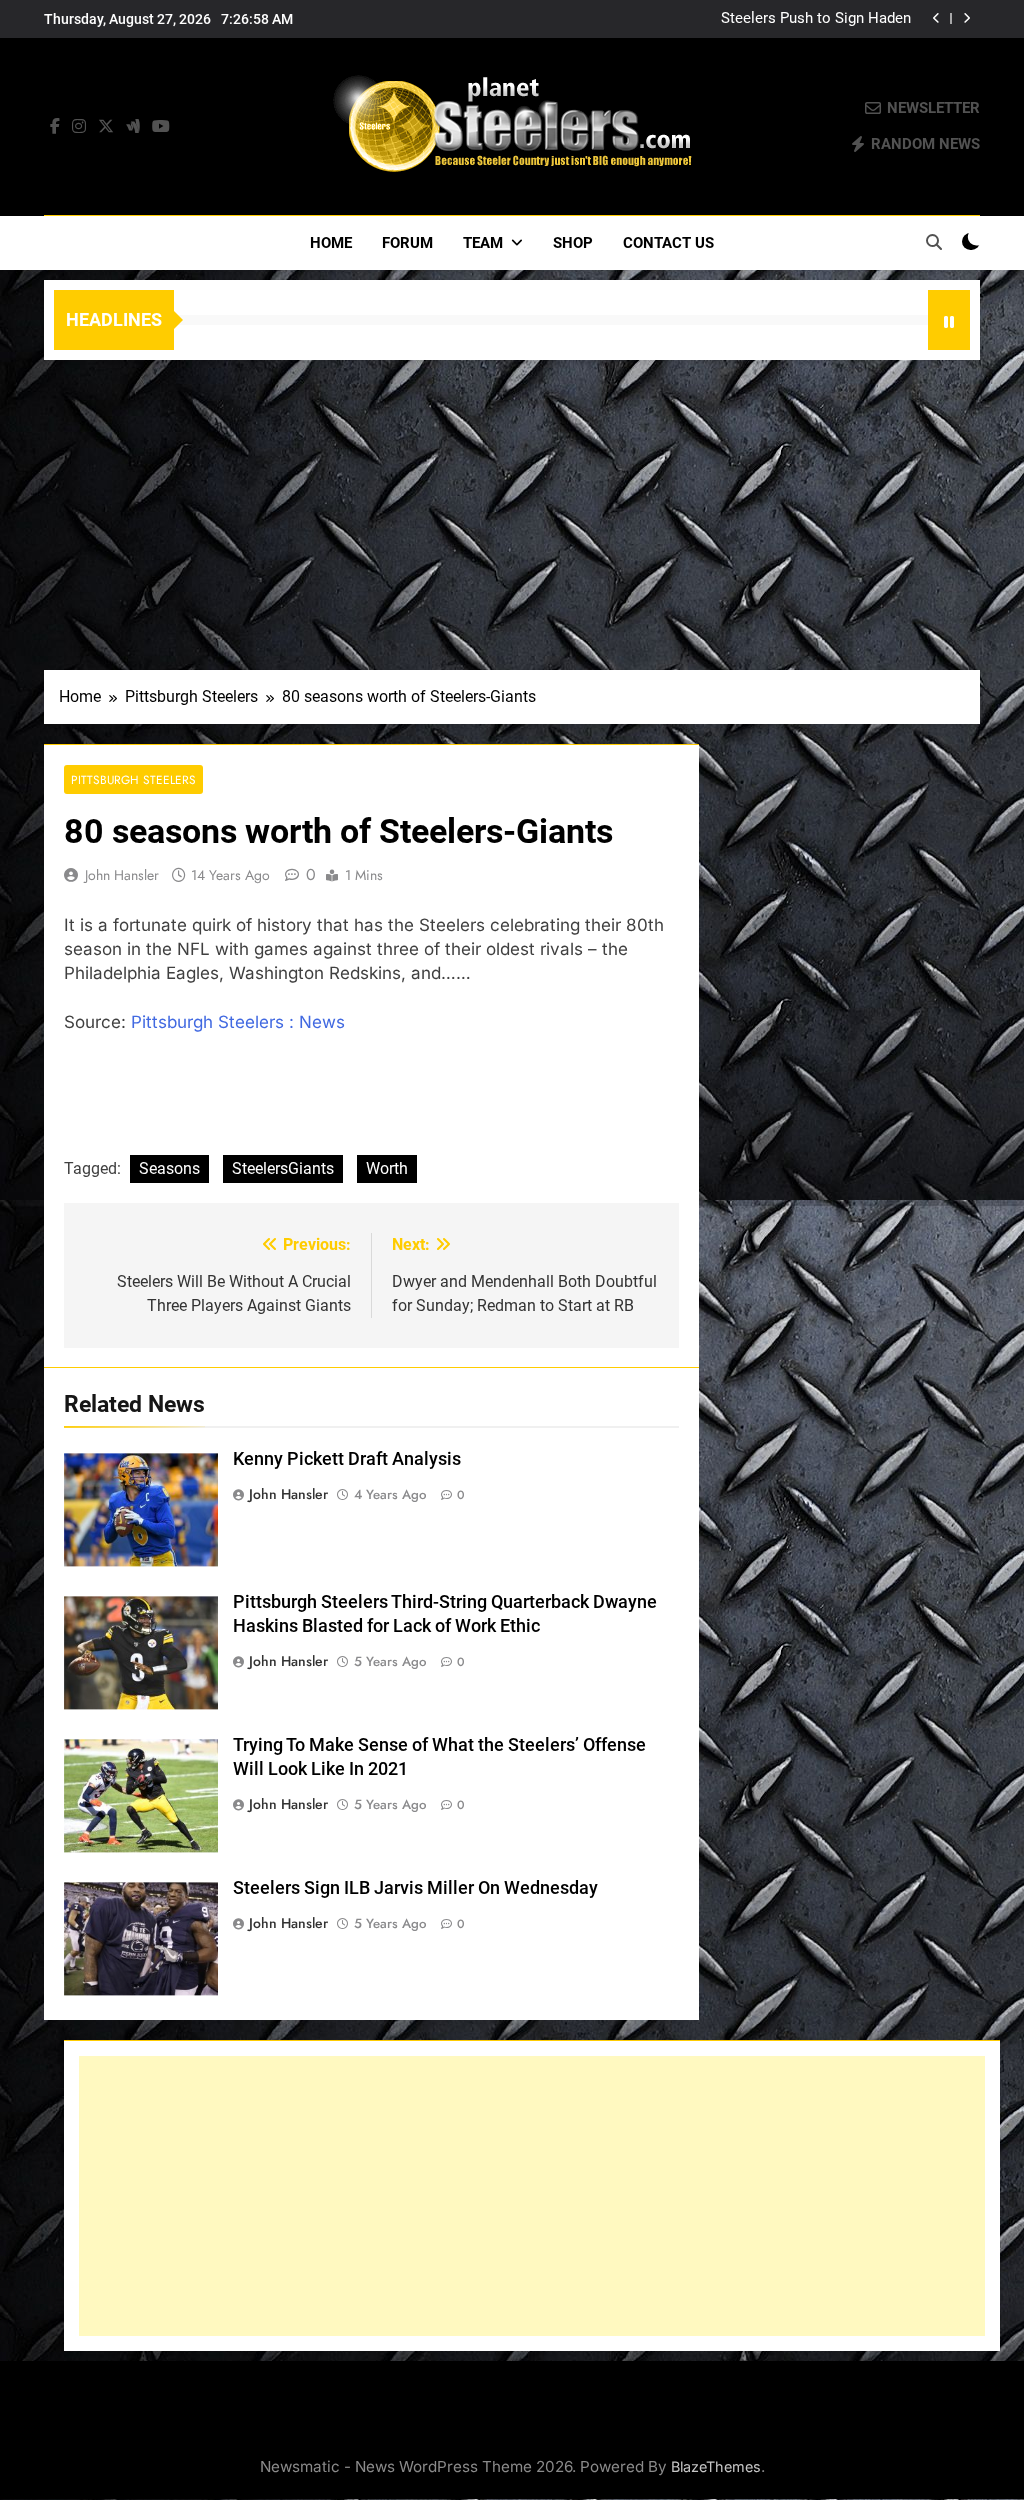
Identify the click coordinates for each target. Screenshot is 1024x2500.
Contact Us (668, 243)
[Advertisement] (512, 510)
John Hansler (122, 875)
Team (483, 243)
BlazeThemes (716, 2466)
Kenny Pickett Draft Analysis (347, 1459)
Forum (407, 243)
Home (331, 243)
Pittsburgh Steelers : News (238, 1022)
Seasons (169, 1168)
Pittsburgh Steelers (133, 779)
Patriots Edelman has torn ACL (808, 19)
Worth (387, 1168)
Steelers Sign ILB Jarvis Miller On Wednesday (415, 1888)
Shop (573, 243)
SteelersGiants (283, 1168)
